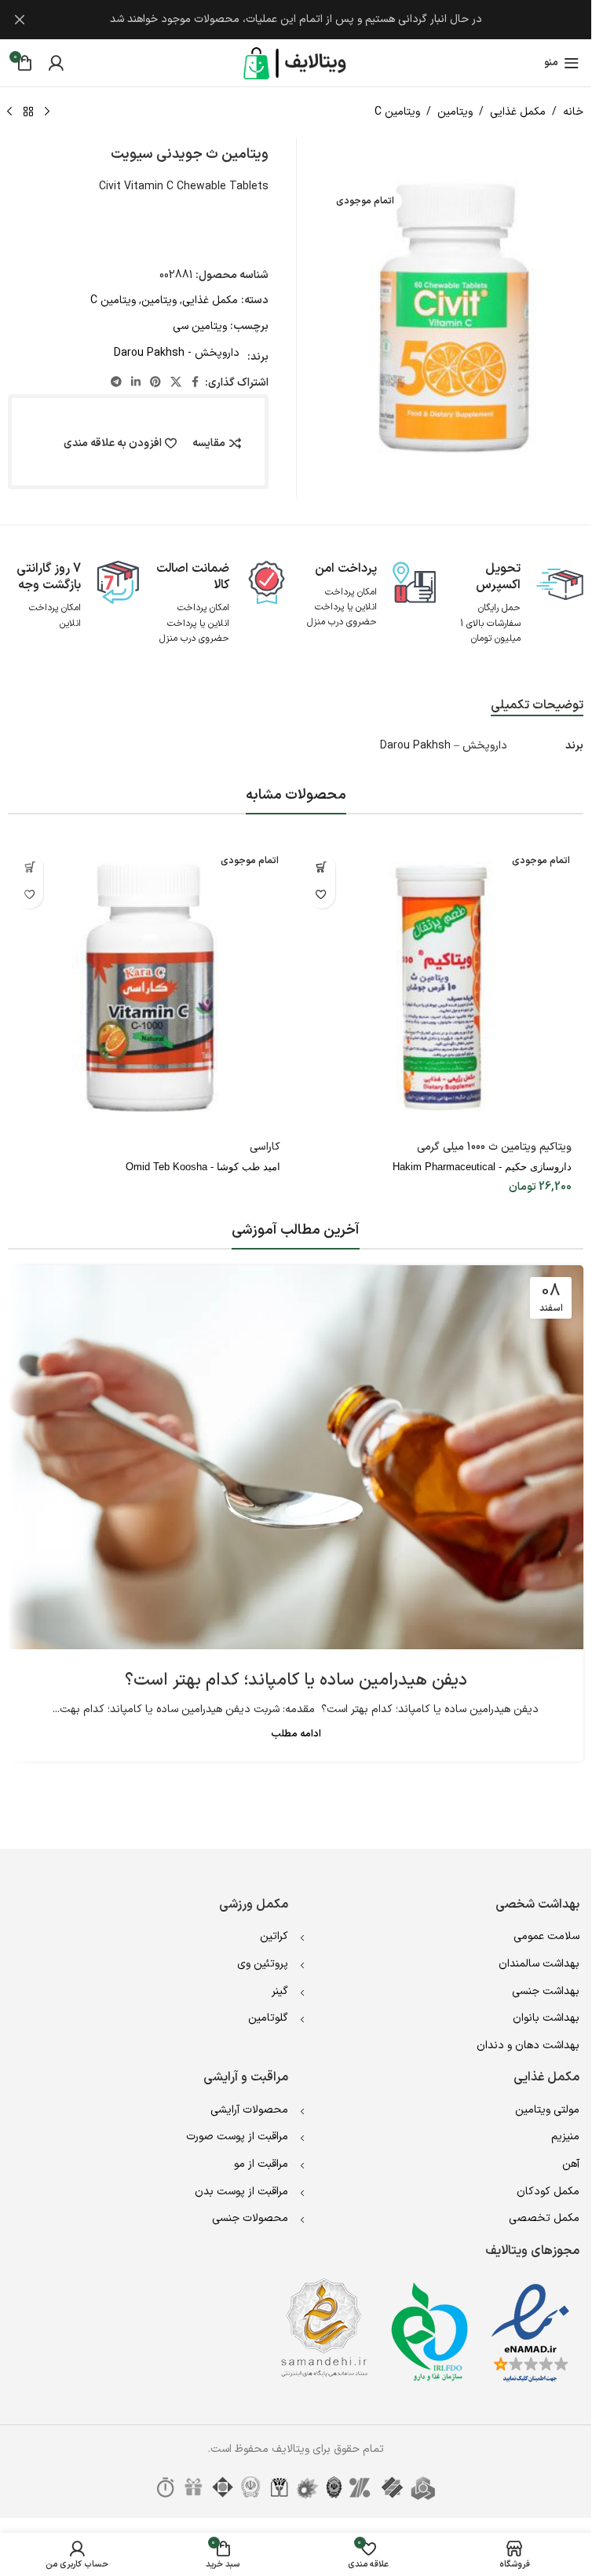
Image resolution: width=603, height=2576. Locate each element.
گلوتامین (268, 2018)
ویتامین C (397, 112)
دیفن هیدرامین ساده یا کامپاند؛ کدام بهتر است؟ (296, 1680)
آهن (571, 2164)
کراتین (274, 1936)
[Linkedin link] (136, 383)
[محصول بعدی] (9, 112)
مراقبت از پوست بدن (241, 2192)
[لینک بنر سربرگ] (296, 20)
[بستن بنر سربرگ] (20, 20)
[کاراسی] (150, 988)
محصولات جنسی (250, 2218)
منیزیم (565, 2137)
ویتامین (455, 112)
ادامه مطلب (296, 1734)
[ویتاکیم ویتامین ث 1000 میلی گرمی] (442, 988)
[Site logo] (296, 62)
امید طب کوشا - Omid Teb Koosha (203, 1167)
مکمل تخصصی (544, 2218)
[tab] (537, 706)
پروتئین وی (263, 1964)
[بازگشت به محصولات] (28, 112)
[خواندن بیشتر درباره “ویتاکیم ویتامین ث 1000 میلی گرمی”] (322, 867)
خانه (573, 112)
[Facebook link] (196, 383)
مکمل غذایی (518, 112)
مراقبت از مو (261, 2164)
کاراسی (265, 1147)
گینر (280, 1991)
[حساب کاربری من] (56, 63)
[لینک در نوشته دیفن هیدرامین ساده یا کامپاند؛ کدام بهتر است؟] (296, 1457)
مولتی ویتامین (547, 2110)
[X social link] (176, 383)
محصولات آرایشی (249, 2110)
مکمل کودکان (548, 2192)
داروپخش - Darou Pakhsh (177, 353)
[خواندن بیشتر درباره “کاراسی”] (29, 867)
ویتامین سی (200, 326)
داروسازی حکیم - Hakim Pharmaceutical (482, 1167)
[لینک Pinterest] (155, 383)
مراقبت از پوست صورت (237, 2137)
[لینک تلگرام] (116, 383)
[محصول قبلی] (47, 112)
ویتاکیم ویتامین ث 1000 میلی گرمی (494, 1147)
